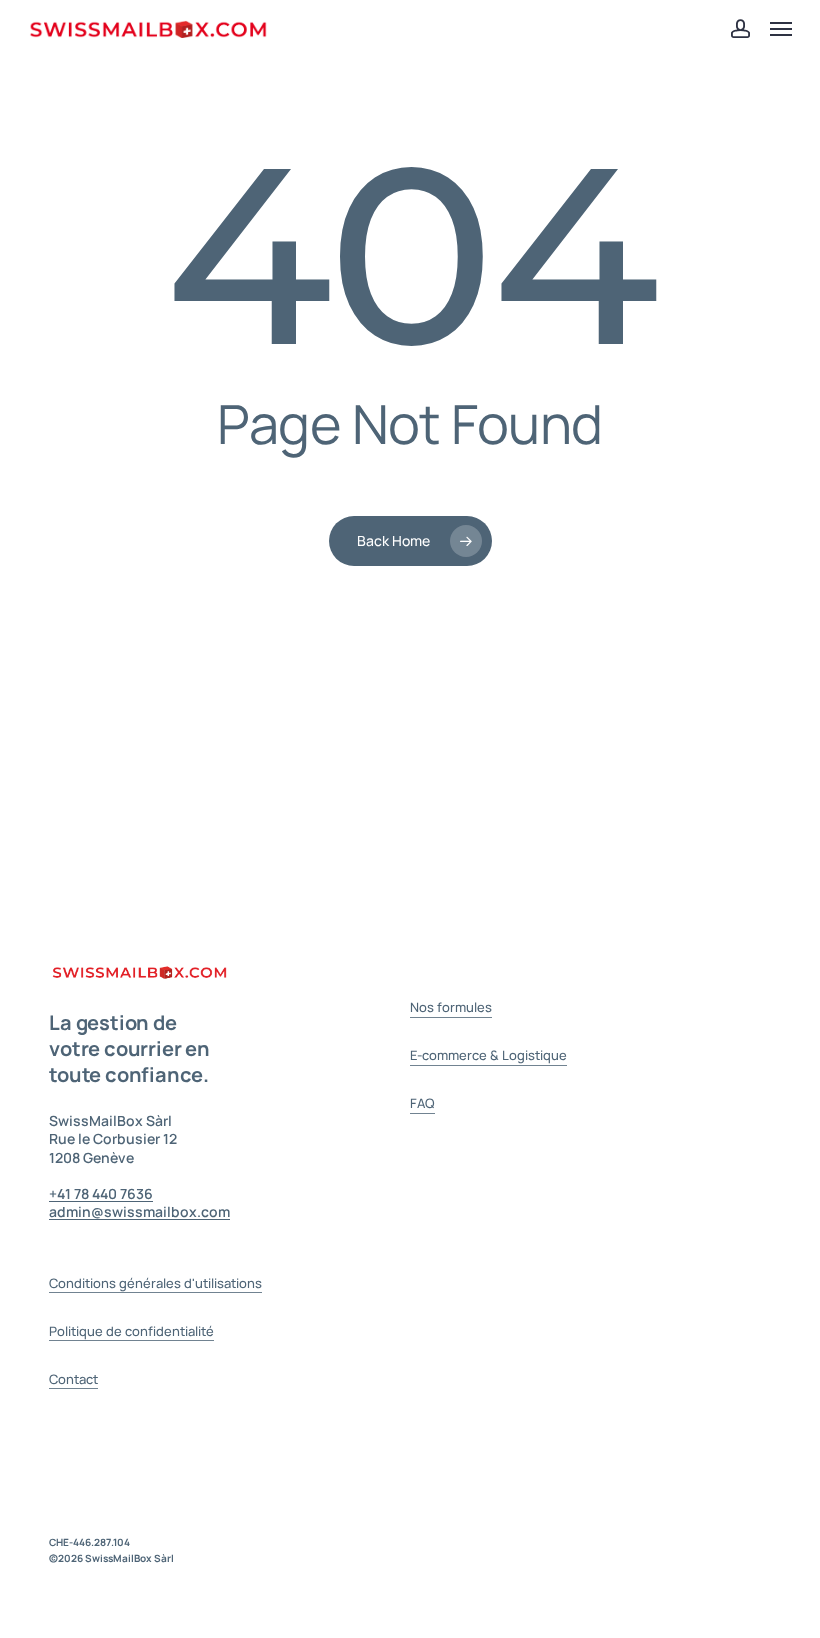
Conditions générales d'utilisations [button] (155, 1283)
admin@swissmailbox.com (139, 1211)
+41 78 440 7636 (101, 1193)
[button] (781, 29)
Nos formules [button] (451, 1007)
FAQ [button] (422, 1103)
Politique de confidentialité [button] (131, 1331)
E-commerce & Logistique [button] (488, 1055)
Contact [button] (73, 1379)
